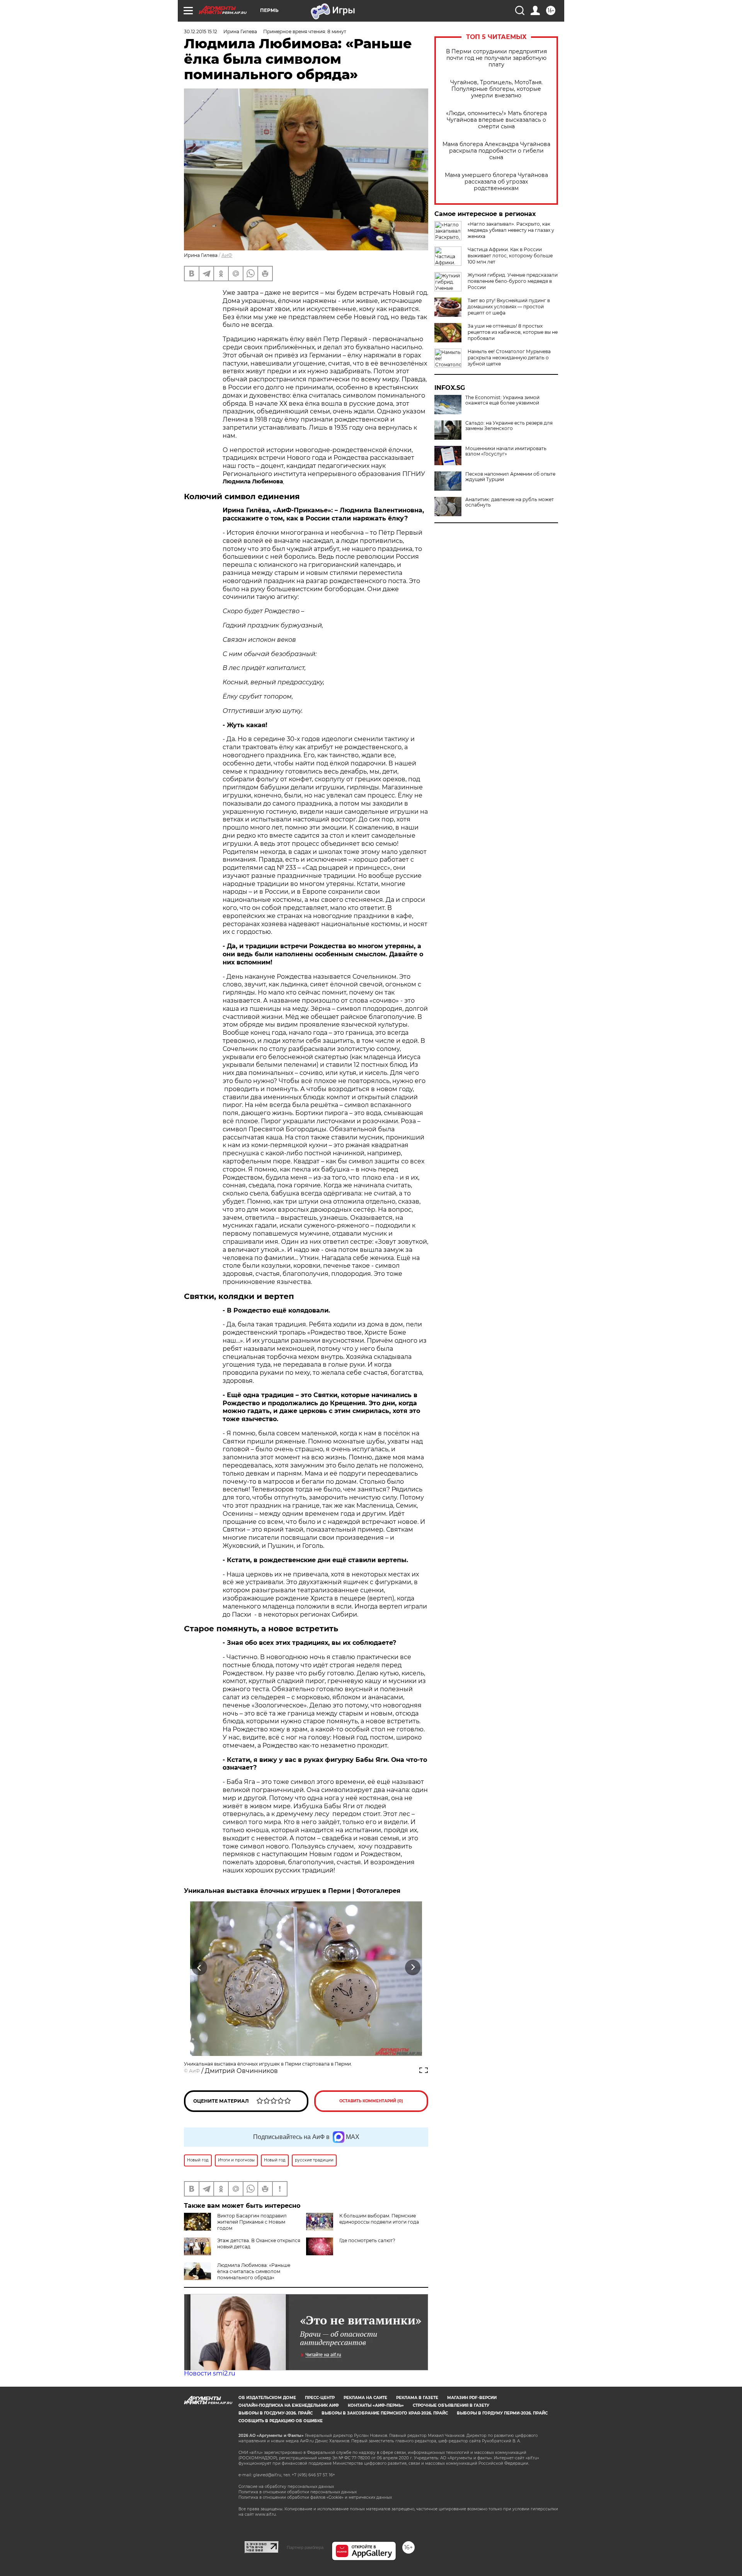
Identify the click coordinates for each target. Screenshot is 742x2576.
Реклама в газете (417, 2398)
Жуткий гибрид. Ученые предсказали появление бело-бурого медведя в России (513, 281)
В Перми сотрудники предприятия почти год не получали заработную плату (496, 58)
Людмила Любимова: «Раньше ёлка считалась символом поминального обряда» (254, 2271)
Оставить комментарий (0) (371, 2101)
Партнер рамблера (305, 2547)
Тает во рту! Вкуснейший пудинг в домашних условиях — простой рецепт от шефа (509, 307)
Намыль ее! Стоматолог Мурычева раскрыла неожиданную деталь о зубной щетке (509, 358)
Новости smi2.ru (210, 2373)
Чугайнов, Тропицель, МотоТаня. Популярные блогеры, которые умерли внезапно (496, 89)
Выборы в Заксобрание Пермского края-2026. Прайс (385, 2413)
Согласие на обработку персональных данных (286, 2487)
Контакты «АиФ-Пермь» (376, 2405)
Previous (200, 1967)
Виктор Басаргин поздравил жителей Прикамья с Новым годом (252, 2222)
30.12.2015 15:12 (201, 31)
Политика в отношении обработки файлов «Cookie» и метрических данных (315, 2497)
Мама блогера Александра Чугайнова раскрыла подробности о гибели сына (496, 151)
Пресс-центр (320, 2398)
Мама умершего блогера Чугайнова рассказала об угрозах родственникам (496, 182)
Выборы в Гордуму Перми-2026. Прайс (502, 2413)
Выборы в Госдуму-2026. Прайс (276, 2413)
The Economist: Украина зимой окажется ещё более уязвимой (502, 400)
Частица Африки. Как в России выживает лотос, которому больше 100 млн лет (510, 256)
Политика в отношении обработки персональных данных (298, 2492)
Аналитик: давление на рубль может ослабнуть (510, 502)
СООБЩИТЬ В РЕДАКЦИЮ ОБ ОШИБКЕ (281, 2421)
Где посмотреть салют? (367, 2240)
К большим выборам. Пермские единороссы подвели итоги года (379, 2219)
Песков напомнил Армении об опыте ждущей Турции (510, 477)
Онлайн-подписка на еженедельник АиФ (289, 2405)
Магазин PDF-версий (472, 2398)
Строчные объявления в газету (451, 2405)
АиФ (227, 255)
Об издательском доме (267, 2398)
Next (413, 1967)
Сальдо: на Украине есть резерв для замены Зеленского (509, 426)
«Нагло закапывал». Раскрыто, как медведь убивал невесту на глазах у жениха (511, 230)
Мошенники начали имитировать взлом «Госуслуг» (506, 451)
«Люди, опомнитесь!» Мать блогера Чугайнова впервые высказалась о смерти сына (496, 120)
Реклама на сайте (365, 2398)
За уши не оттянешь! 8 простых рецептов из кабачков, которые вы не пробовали (513, 332)
